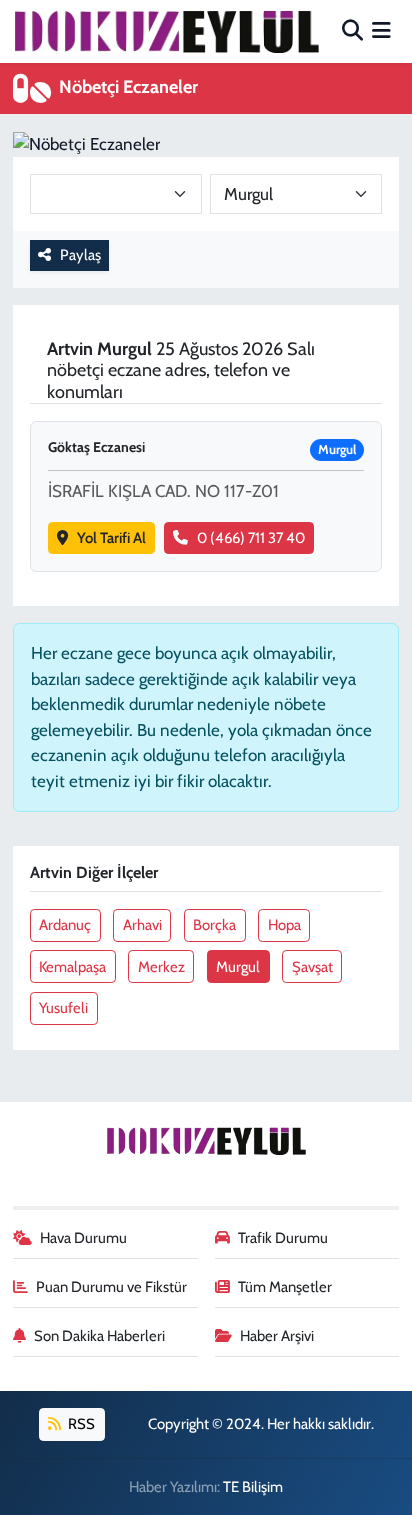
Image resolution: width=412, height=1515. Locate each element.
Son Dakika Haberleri (99, 1336)
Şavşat (312, 967)
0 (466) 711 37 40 (251, 538)
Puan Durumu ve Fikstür (111, 1287)
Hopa (284, 925)
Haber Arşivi (277, 1336)
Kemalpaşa (72, 967)
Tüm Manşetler (285, 1287)
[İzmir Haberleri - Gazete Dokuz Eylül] (166, 31)
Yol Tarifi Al (111, 538)
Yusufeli (63, 1008)
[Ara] (352, 31)
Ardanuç (65, 925)
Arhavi (142, 925)
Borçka (214, 925)
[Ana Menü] (381, 31)
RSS (80, 1424)
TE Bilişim (253, 1487)
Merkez (161, 967)
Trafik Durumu (283, 1238)
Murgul (238, 967)
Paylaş (80, 255)
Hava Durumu (83, 1238)
